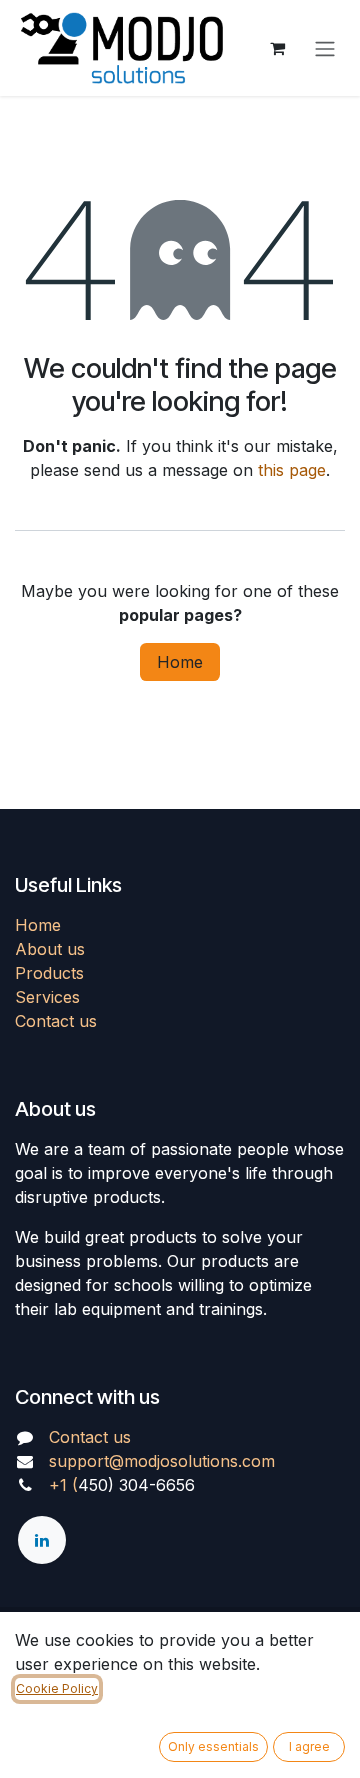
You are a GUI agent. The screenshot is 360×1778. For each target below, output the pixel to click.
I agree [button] (309, 1746)
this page (292, 470)
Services (47, 997)
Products (49, 973)
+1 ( (63, 1485)
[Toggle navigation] (325, 48)
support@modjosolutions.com (162, 1461)
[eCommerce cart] (277, 48)
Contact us (56, 1021)
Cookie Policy (57, 1688)
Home (180, 662)
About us (50, 949)
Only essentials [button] (213, 1746)
